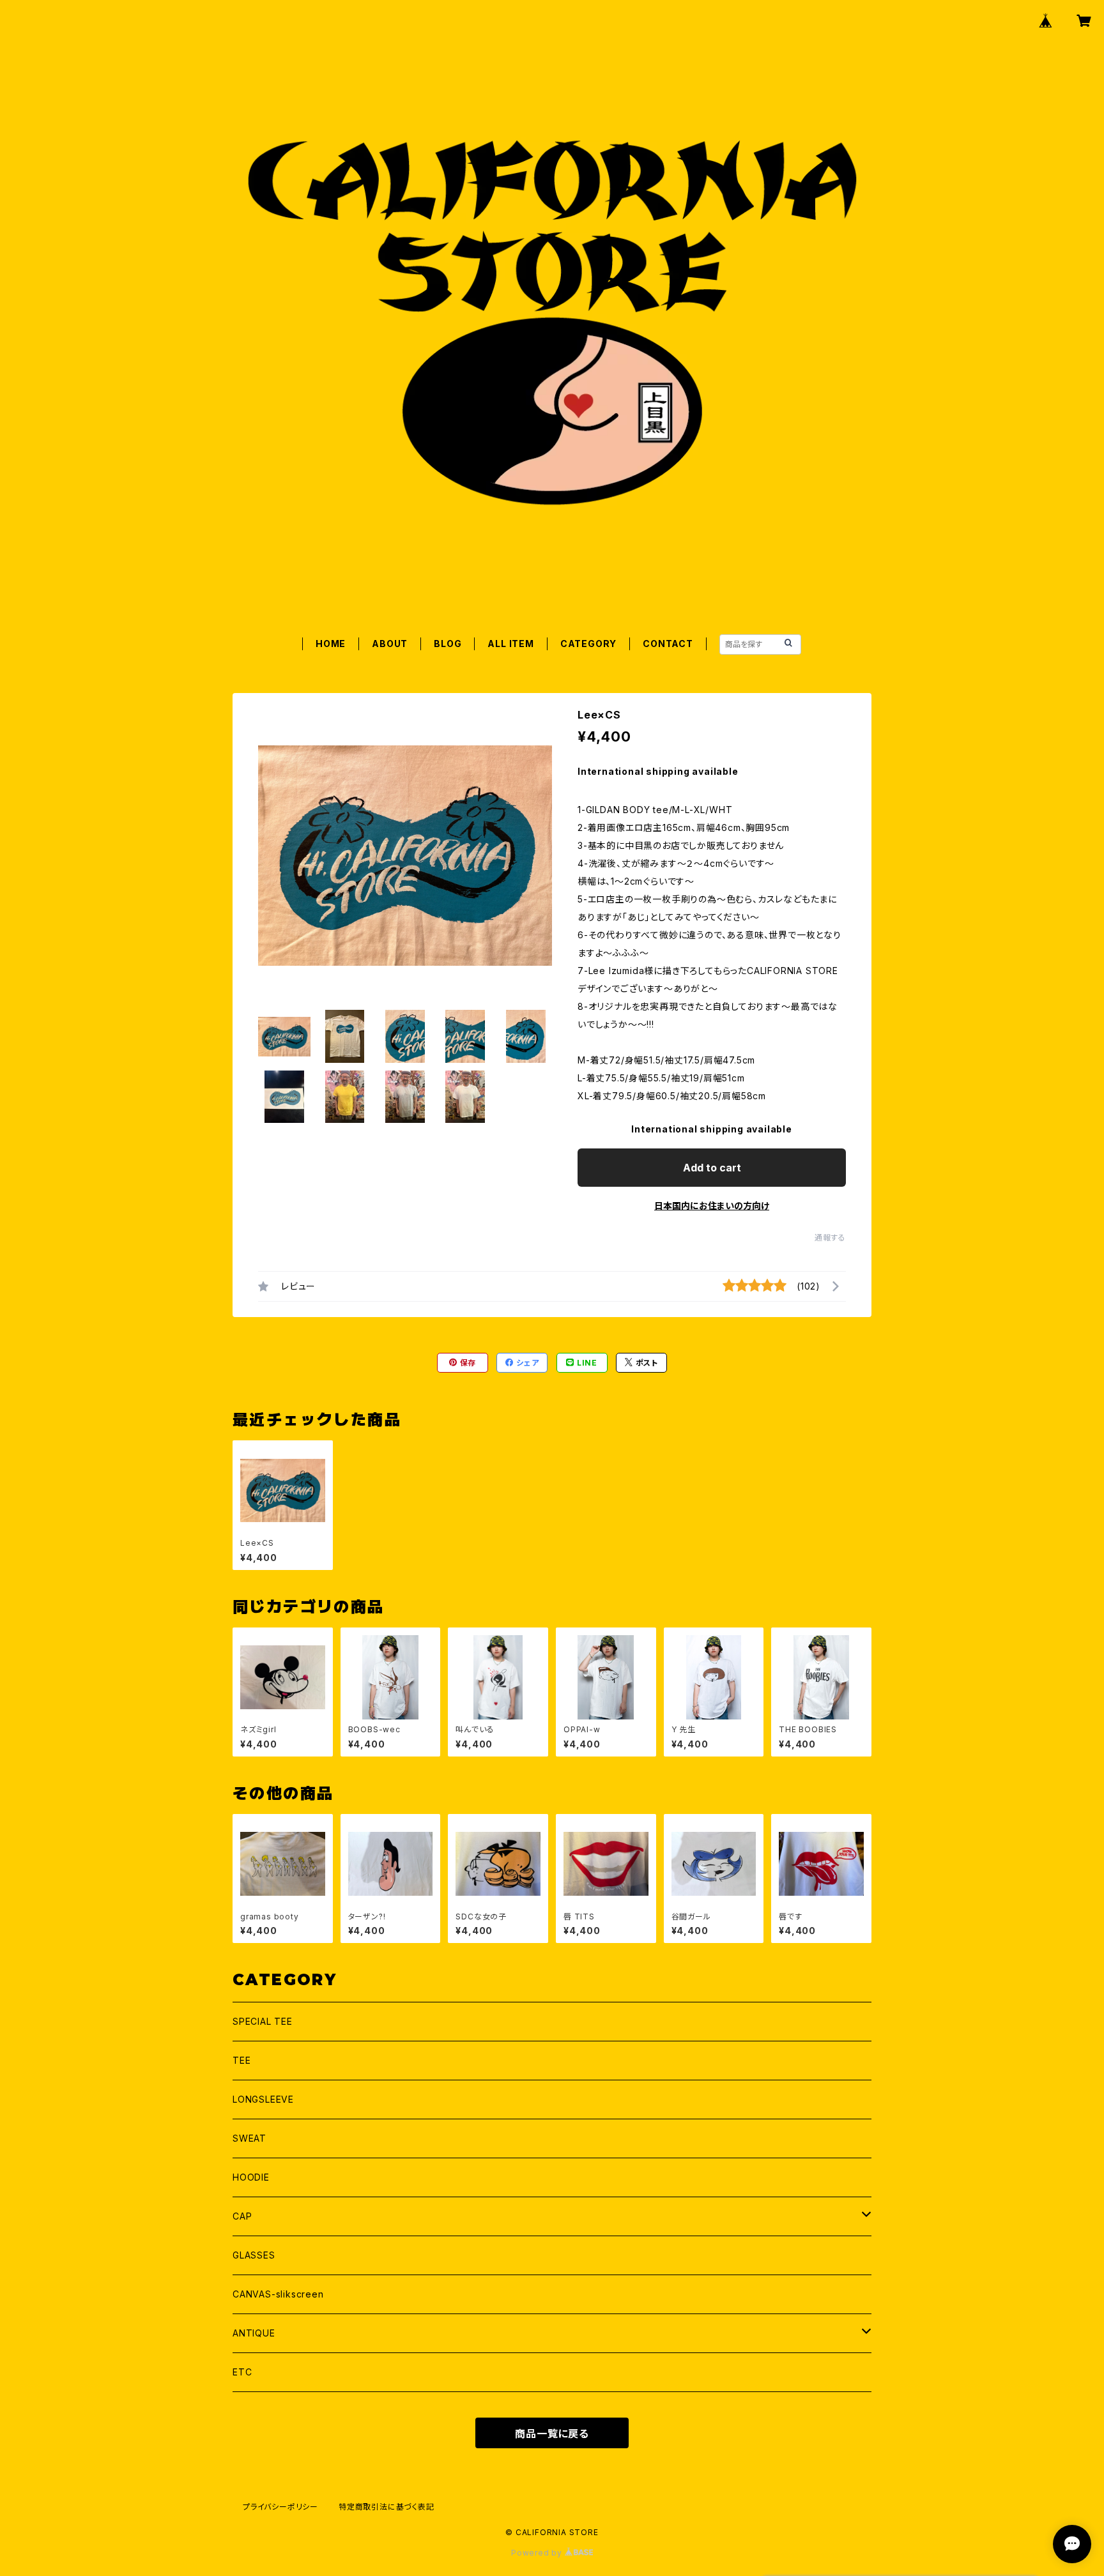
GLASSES (254, 2255)
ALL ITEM (510, 644)
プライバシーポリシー (280, 2507)
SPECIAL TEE (263, 2021)
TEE (241, 2060)
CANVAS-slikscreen (278, 2294)
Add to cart (712, 1168)
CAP (242, 2216)
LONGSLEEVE (263, 2099)
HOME (331, 644)
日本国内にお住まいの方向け (712, 1206)
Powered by (538, 2553)
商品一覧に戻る (552, 2434)
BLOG (448, 644)
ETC (242, 2372)
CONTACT (668, 644)
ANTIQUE (254, 2333)
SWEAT (249, 2138)
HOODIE (251, 2177)
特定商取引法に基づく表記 (387, 2507)
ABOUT (390, 644)
